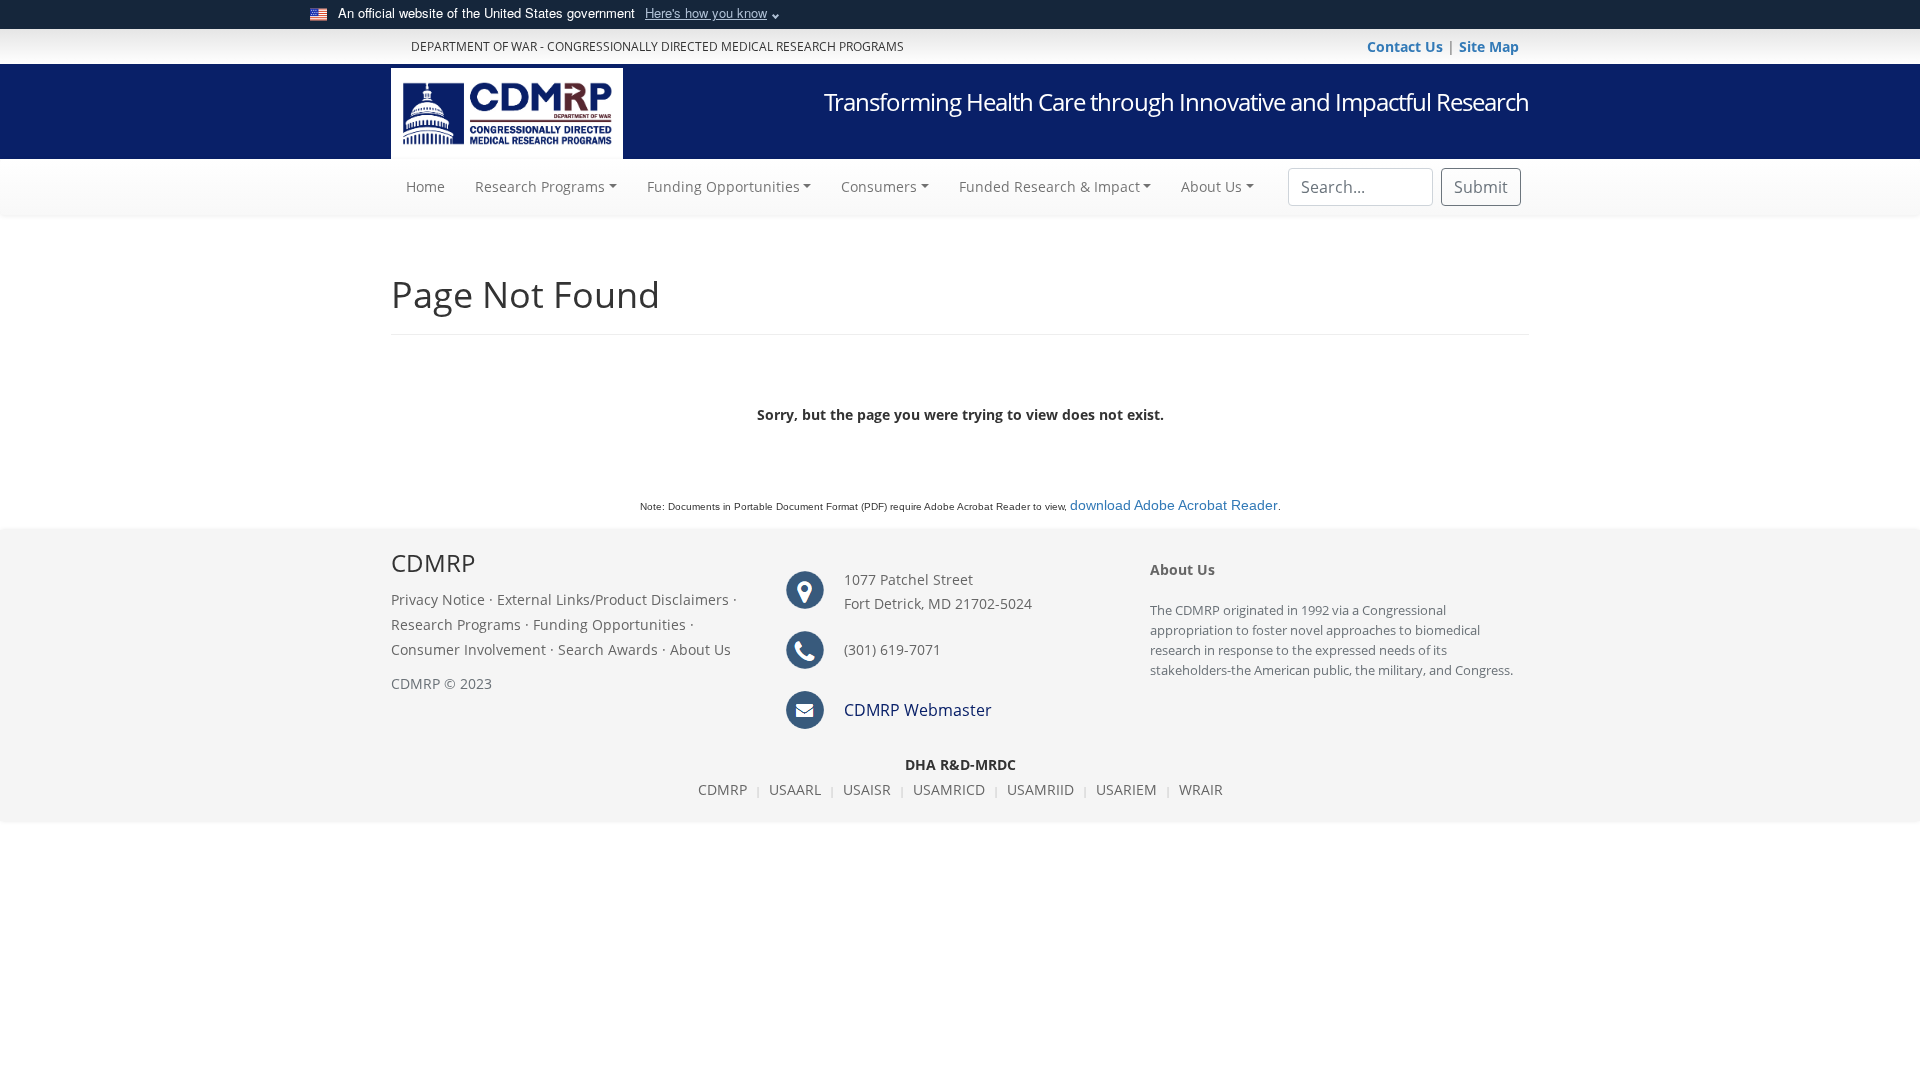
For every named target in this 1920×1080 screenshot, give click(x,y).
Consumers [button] (879, 186)
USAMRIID (1040, 789)
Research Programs (456, 624)
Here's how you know (706, 12)
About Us (700, 649)
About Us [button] (1211, 186)
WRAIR (1201, 789)
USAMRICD (949, 789)
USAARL (795, 789)
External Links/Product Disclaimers (613, 599)
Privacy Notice (438, 599)
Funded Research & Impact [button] (1049, 186)
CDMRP (722, 789)
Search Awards (608, 649)
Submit (1481, 187)
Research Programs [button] (540, 186)
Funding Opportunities (609, 624)
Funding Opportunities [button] (723, 186)
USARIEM (1126, 789)
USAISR (867, 789)
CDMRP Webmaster (918, 710)
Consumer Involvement (468, 649)
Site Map (1489, 46)
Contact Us (1407, 46)
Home (433, 186)
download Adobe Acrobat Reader (1174, 505)
